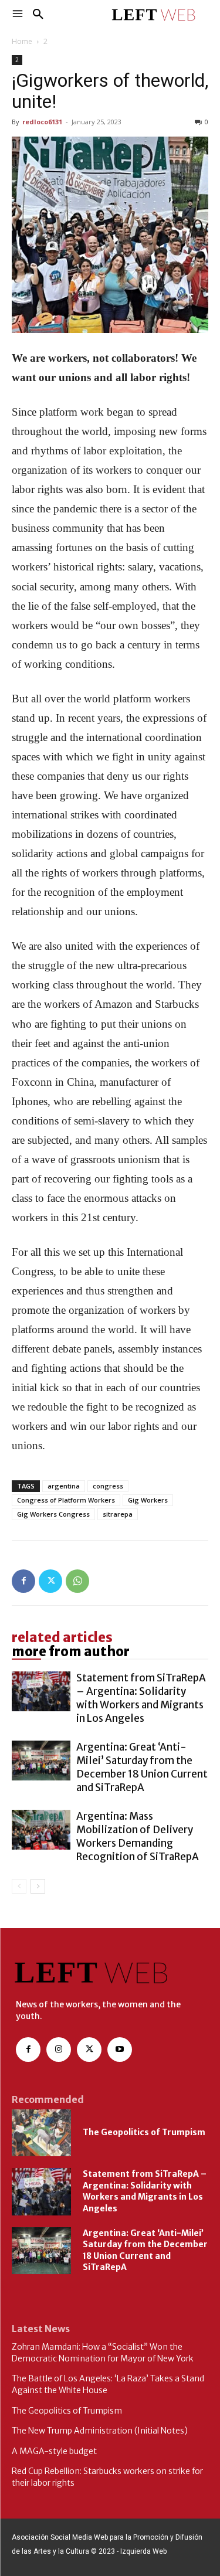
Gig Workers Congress (53, 1514)
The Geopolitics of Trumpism (144, 2132)
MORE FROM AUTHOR (71, 1651)
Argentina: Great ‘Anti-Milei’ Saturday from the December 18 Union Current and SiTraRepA (142, 1767)
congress (108, 1486)
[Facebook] (23, 1581)
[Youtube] (120, 2050)
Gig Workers (148, 1500)
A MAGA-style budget (54, 2451)
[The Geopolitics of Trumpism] (41, 2133)
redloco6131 (42, 122)
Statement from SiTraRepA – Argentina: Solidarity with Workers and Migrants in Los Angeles (141, 1698)
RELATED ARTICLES (62, 1637)
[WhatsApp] (77, 1581)
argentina (64, 1486)
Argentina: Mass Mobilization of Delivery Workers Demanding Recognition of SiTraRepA (138, 1836)
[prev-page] (19, 1886)
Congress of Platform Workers (66, 1500)
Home (22, 41)
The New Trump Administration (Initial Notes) (100, 2431)
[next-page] (38, 1886)
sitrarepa (118, 1514)
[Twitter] (50, 1581)
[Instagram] (59, 2050)
